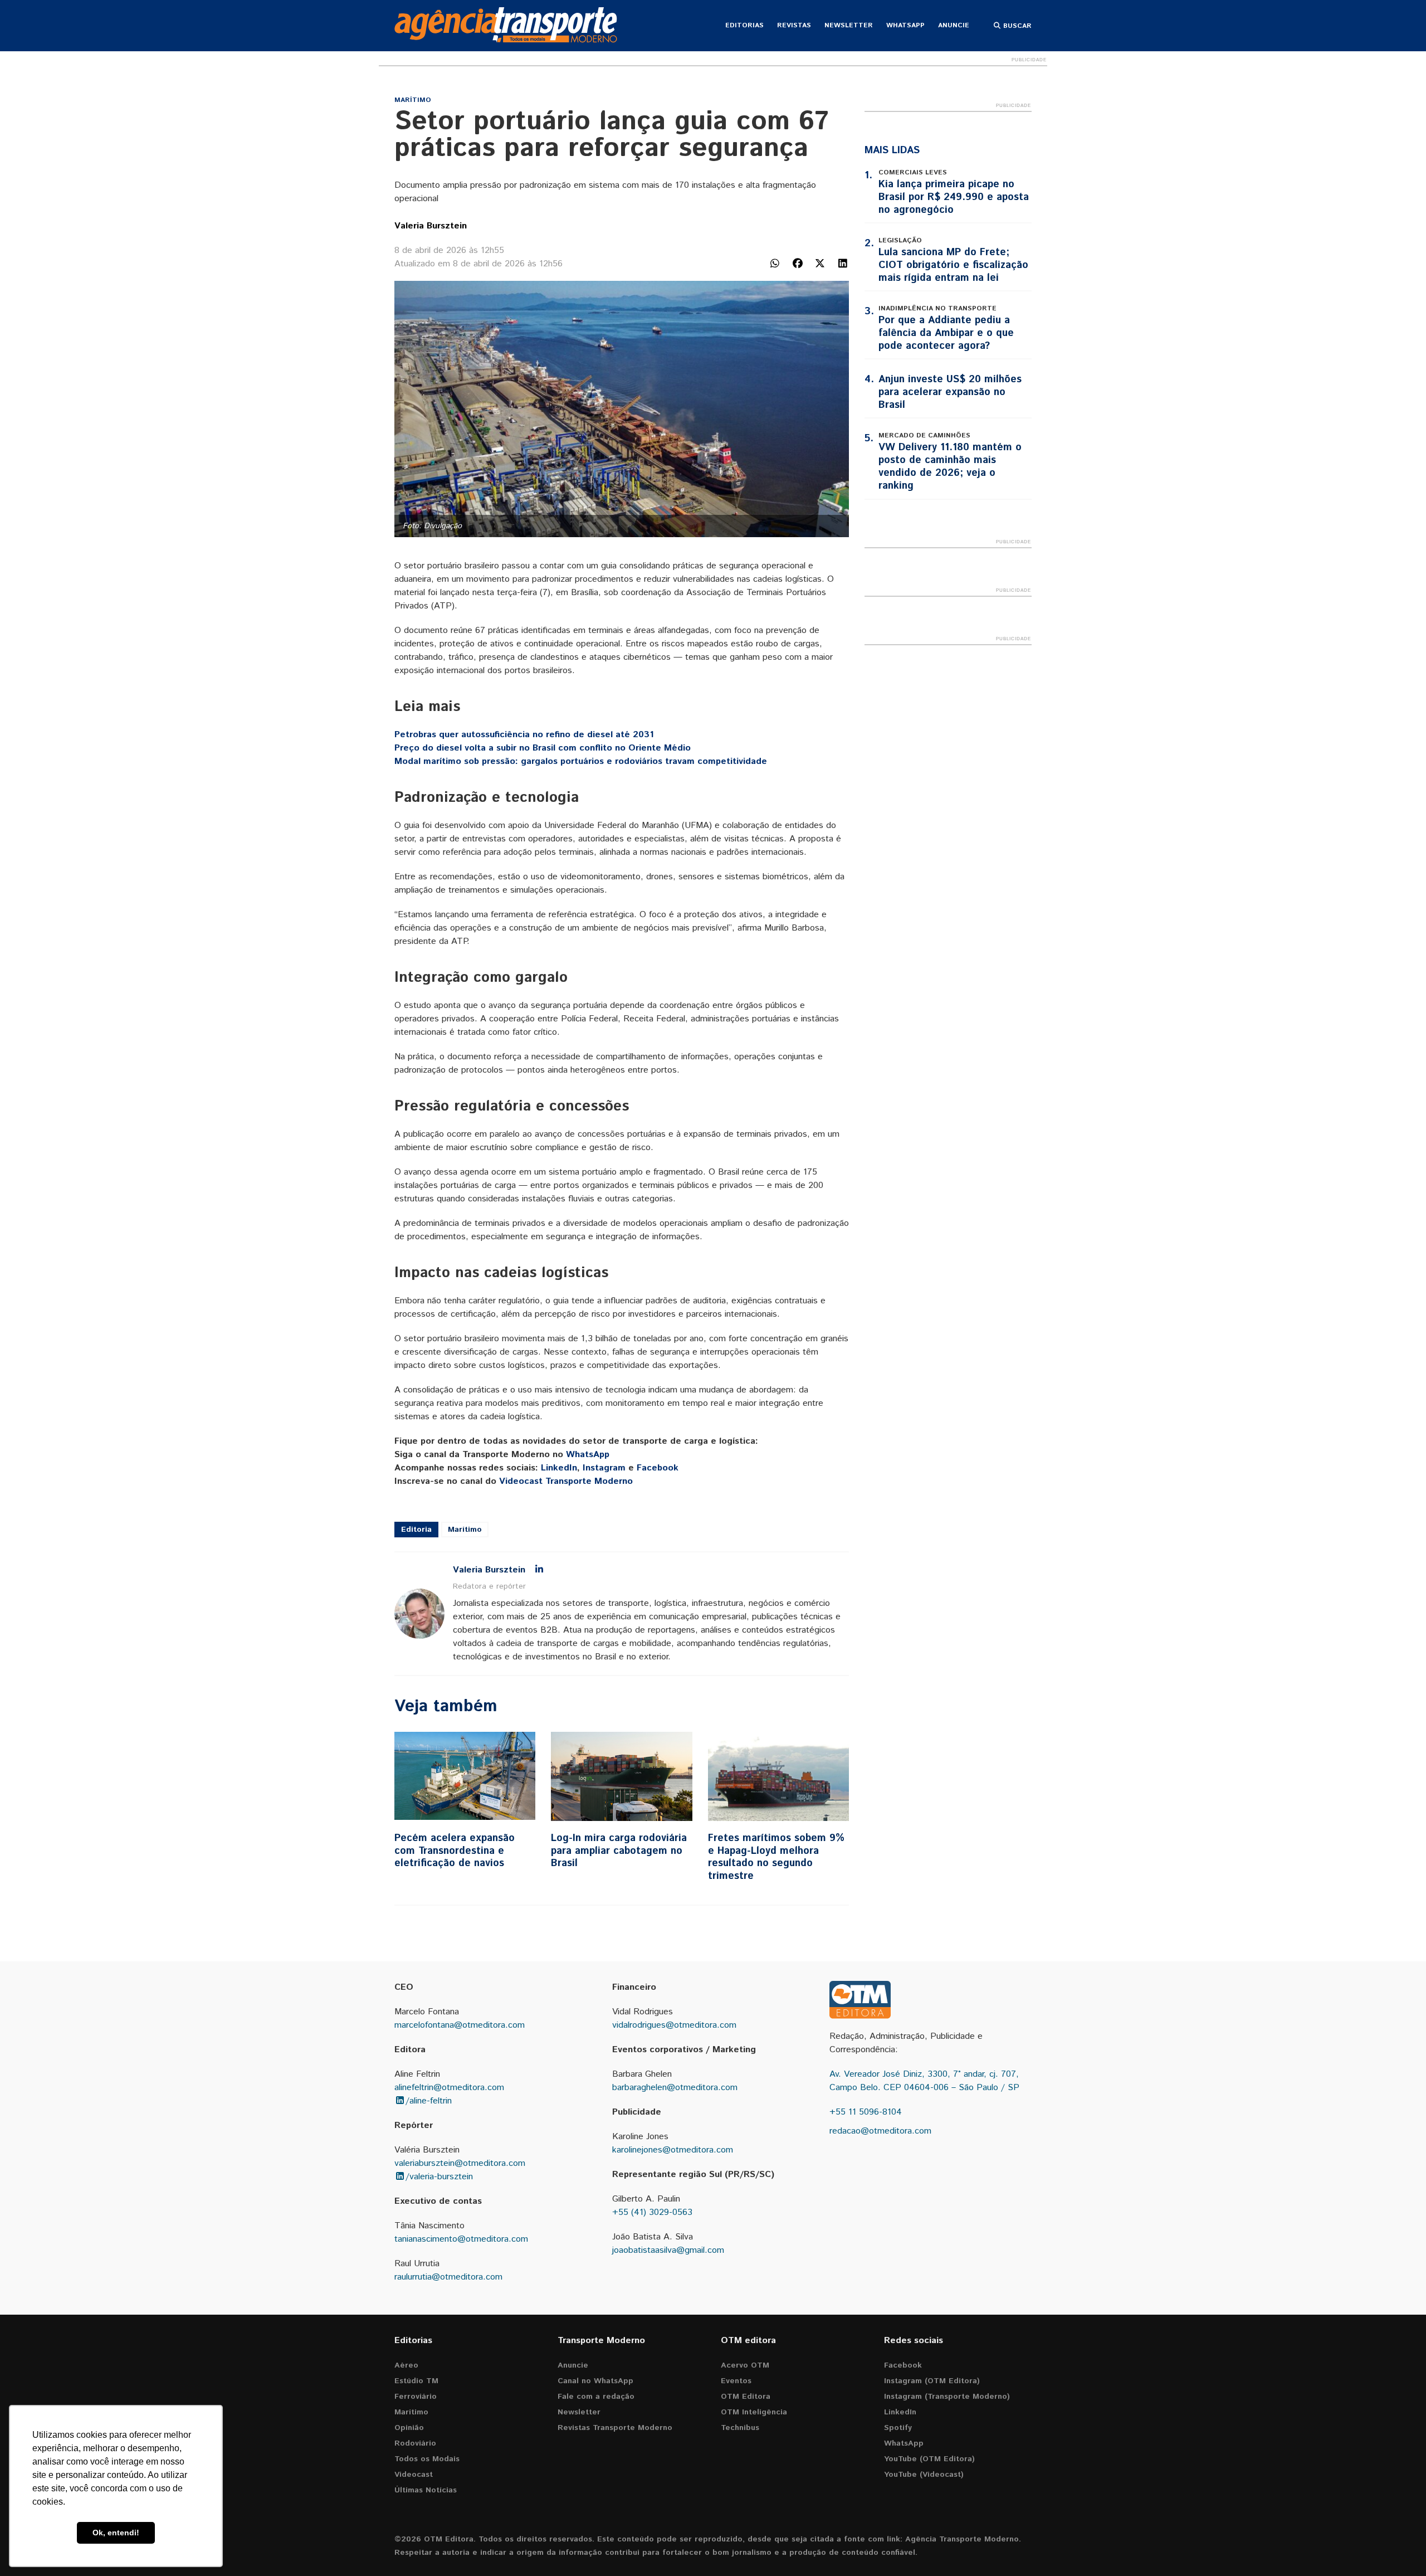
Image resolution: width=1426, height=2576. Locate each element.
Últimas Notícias (426, 2490)
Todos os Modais (427, 2459)
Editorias (744, 25)
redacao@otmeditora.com (880, 2131)
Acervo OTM (745, 2365)
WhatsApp (905, 25)
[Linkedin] (539, 1570)
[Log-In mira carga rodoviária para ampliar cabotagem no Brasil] (621, 1776)
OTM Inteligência (754, 2412)
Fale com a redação (596, 2397)
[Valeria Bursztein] (419, 1614)
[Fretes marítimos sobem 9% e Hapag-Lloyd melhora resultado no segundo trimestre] (778, 1776)
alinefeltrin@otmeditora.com (449, 2088)
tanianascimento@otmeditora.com (461, 2239)
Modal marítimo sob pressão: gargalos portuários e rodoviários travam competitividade (581, 761)
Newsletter (849, 25)
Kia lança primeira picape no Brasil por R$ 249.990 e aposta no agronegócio (954, 197)
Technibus (740, 2428)
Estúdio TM (416, 2381)
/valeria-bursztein (439, 2177)
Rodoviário (415, 2443)
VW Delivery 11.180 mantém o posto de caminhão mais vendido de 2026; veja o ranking (950, 467)
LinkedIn (559, 1468)
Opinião (409, 2428)
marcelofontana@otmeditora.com (460, 2025)
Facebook (658, 1468)
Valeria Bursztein (431, 226)
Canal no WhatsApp (595, 2381)
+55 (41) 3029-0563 (652, 2212)
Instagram (604, 1468)
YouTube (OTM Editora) (929, 2459)
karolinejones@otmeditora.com (673, 2150)
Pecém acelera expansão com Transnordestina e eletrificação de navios (455, 1851)
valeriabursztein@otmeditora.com (460, 2163)
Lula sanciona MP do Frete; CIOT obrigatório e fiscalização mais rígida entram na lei (953, 265)
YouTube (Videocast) (924, 2475)
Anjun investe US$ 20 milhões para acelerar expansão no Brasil (950, 392)
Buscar (1016, 26)
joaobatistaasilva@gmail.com (668, 2250)
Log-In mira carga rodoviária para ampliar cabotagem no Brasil (619, 1851)
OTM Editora (746, 2397)
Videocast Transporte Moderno (566, 1481)
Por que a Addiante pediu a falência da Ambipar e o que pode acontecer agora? (946, 333)
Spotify (898, 2428)
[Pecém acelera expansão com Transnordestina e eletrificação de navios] (465, 1776)
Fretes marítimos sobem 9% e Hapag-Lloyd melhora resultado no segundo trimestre (776, 1857)
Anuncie (954, 25)
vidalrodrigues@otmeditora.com (674, 2025)
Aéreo (406, 2365)
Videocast (414, 2475)
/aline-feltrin (429, 2101)
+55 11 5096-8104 (866, 2112)
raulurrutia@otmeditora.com (448, 2277)
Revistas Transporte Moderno (615, 2428)
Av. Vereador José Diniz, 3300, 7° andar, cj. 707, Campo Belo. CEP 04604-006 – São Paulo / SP (924, 2081)
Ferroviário (416, 2397)
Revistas (794, 25)
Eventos (736, 2381)
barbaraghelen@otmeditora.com (675, 2088)
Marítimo (413, 100)
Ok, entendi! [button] (116, 2533)
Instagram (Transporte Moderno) (947, 2397)
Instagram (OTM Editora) (932, 2381)
